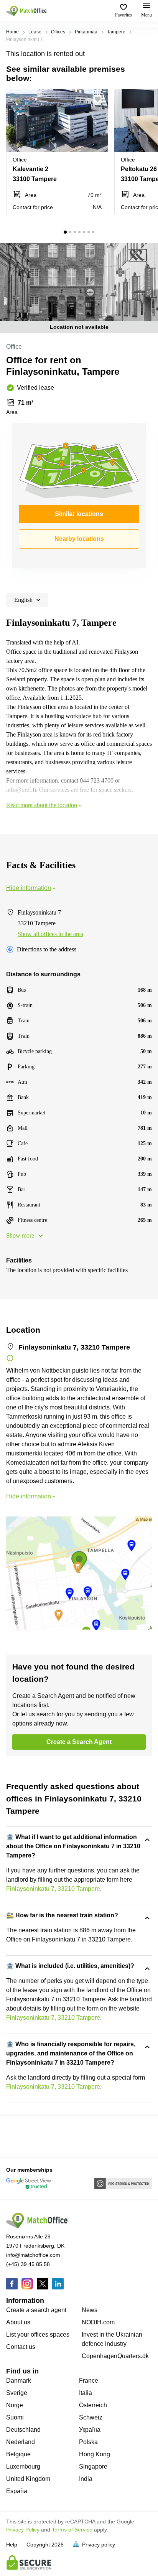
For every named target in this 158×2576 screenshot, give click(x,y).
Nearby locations (79, 539)
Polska (88, 2442)
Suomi (15, 2417)
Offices (58, 32)
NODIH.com (98, 2322)
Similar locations (79, 514)
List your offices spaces (38, 2335)
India (86, 2479)
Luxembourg (23, 2466)
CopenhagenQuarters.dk (115, 2356)
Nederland (21, 2442)
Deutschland (23, 2430)
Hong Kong (95, 2454)
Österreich (93, 2405)
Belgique (18, 2454)
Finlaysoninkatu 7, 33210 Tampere (53, 1889)
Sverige (17, 2393)
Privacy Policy (23, 2530)
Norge (15, 2405)
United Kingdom (28, 2479)
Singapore (93, 2466)
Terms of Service (72, 2530)
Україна (90, 2430)
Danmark (19, 2381)
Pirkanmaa (86, 32)
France (89, 2381)
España (17, 2491)
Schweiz (91, 2417)
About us (18, 2322)
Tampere (116, 32)
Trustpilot (17, 2136)
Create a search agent (36, 2310)
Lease (35, 32)
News (90, 2310)
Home (12, 32)
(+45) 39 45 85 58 (28, 2264)
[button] (100, 99)
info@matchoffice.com (33, 2255)
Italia (86, 2393)
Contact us (21, 2347)
